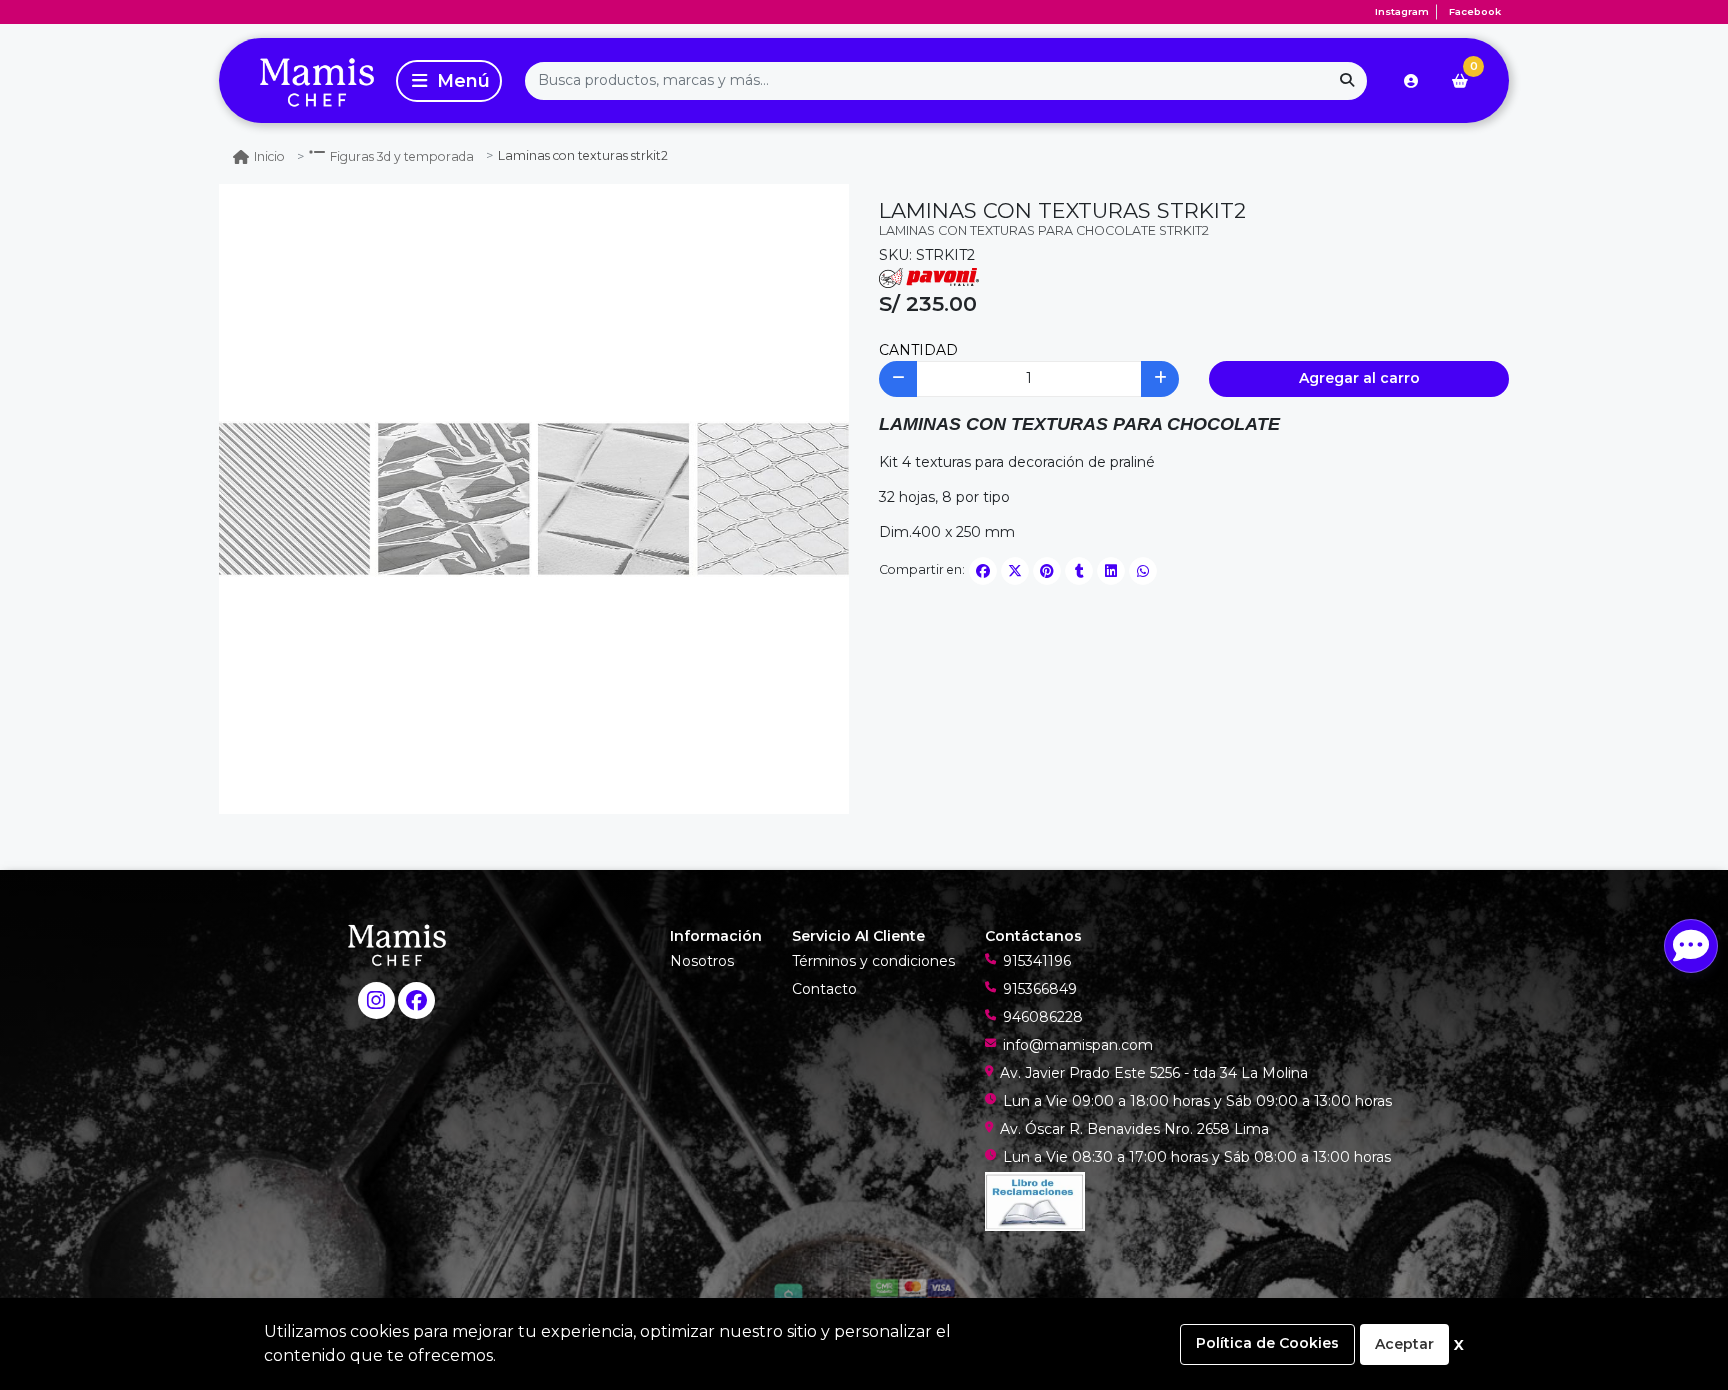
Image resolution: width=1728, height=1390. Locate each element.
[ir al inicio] (397, 944)
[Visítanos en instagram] (376, 1000)
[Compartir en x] (1015, 571)
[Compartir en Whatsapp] (1143, 571)
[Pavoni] (929, 276)
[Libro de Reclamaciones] (1035, 1200)
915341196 (1037, 961)
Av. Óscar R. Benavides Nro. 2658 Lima (1134, 1129)
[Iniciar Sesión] (1411, 81)
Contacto (824, 989)
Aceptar (1404, 1344)
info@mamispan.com (1078, 1045)
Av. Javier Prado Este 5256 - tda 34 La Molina (1154, 1073)
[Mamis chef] (304, 80)
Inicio (269, 156)
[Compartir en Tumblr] (1079, 571)
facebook (1475, 11)
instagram (1402, 11)
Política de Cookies (1267, 1343)
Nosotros (702, 961)
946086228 (1043, 1017)
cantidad (918, 350)
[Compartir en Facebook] (983, 571)
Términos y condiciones (873, 961)
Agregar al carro (1359, 378)
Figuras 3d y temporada (402, 156)
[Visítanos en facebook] (416, 1000)
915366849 (1040, 989)
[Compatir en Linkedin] (1111, 571)
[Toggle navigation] (449, 81)
